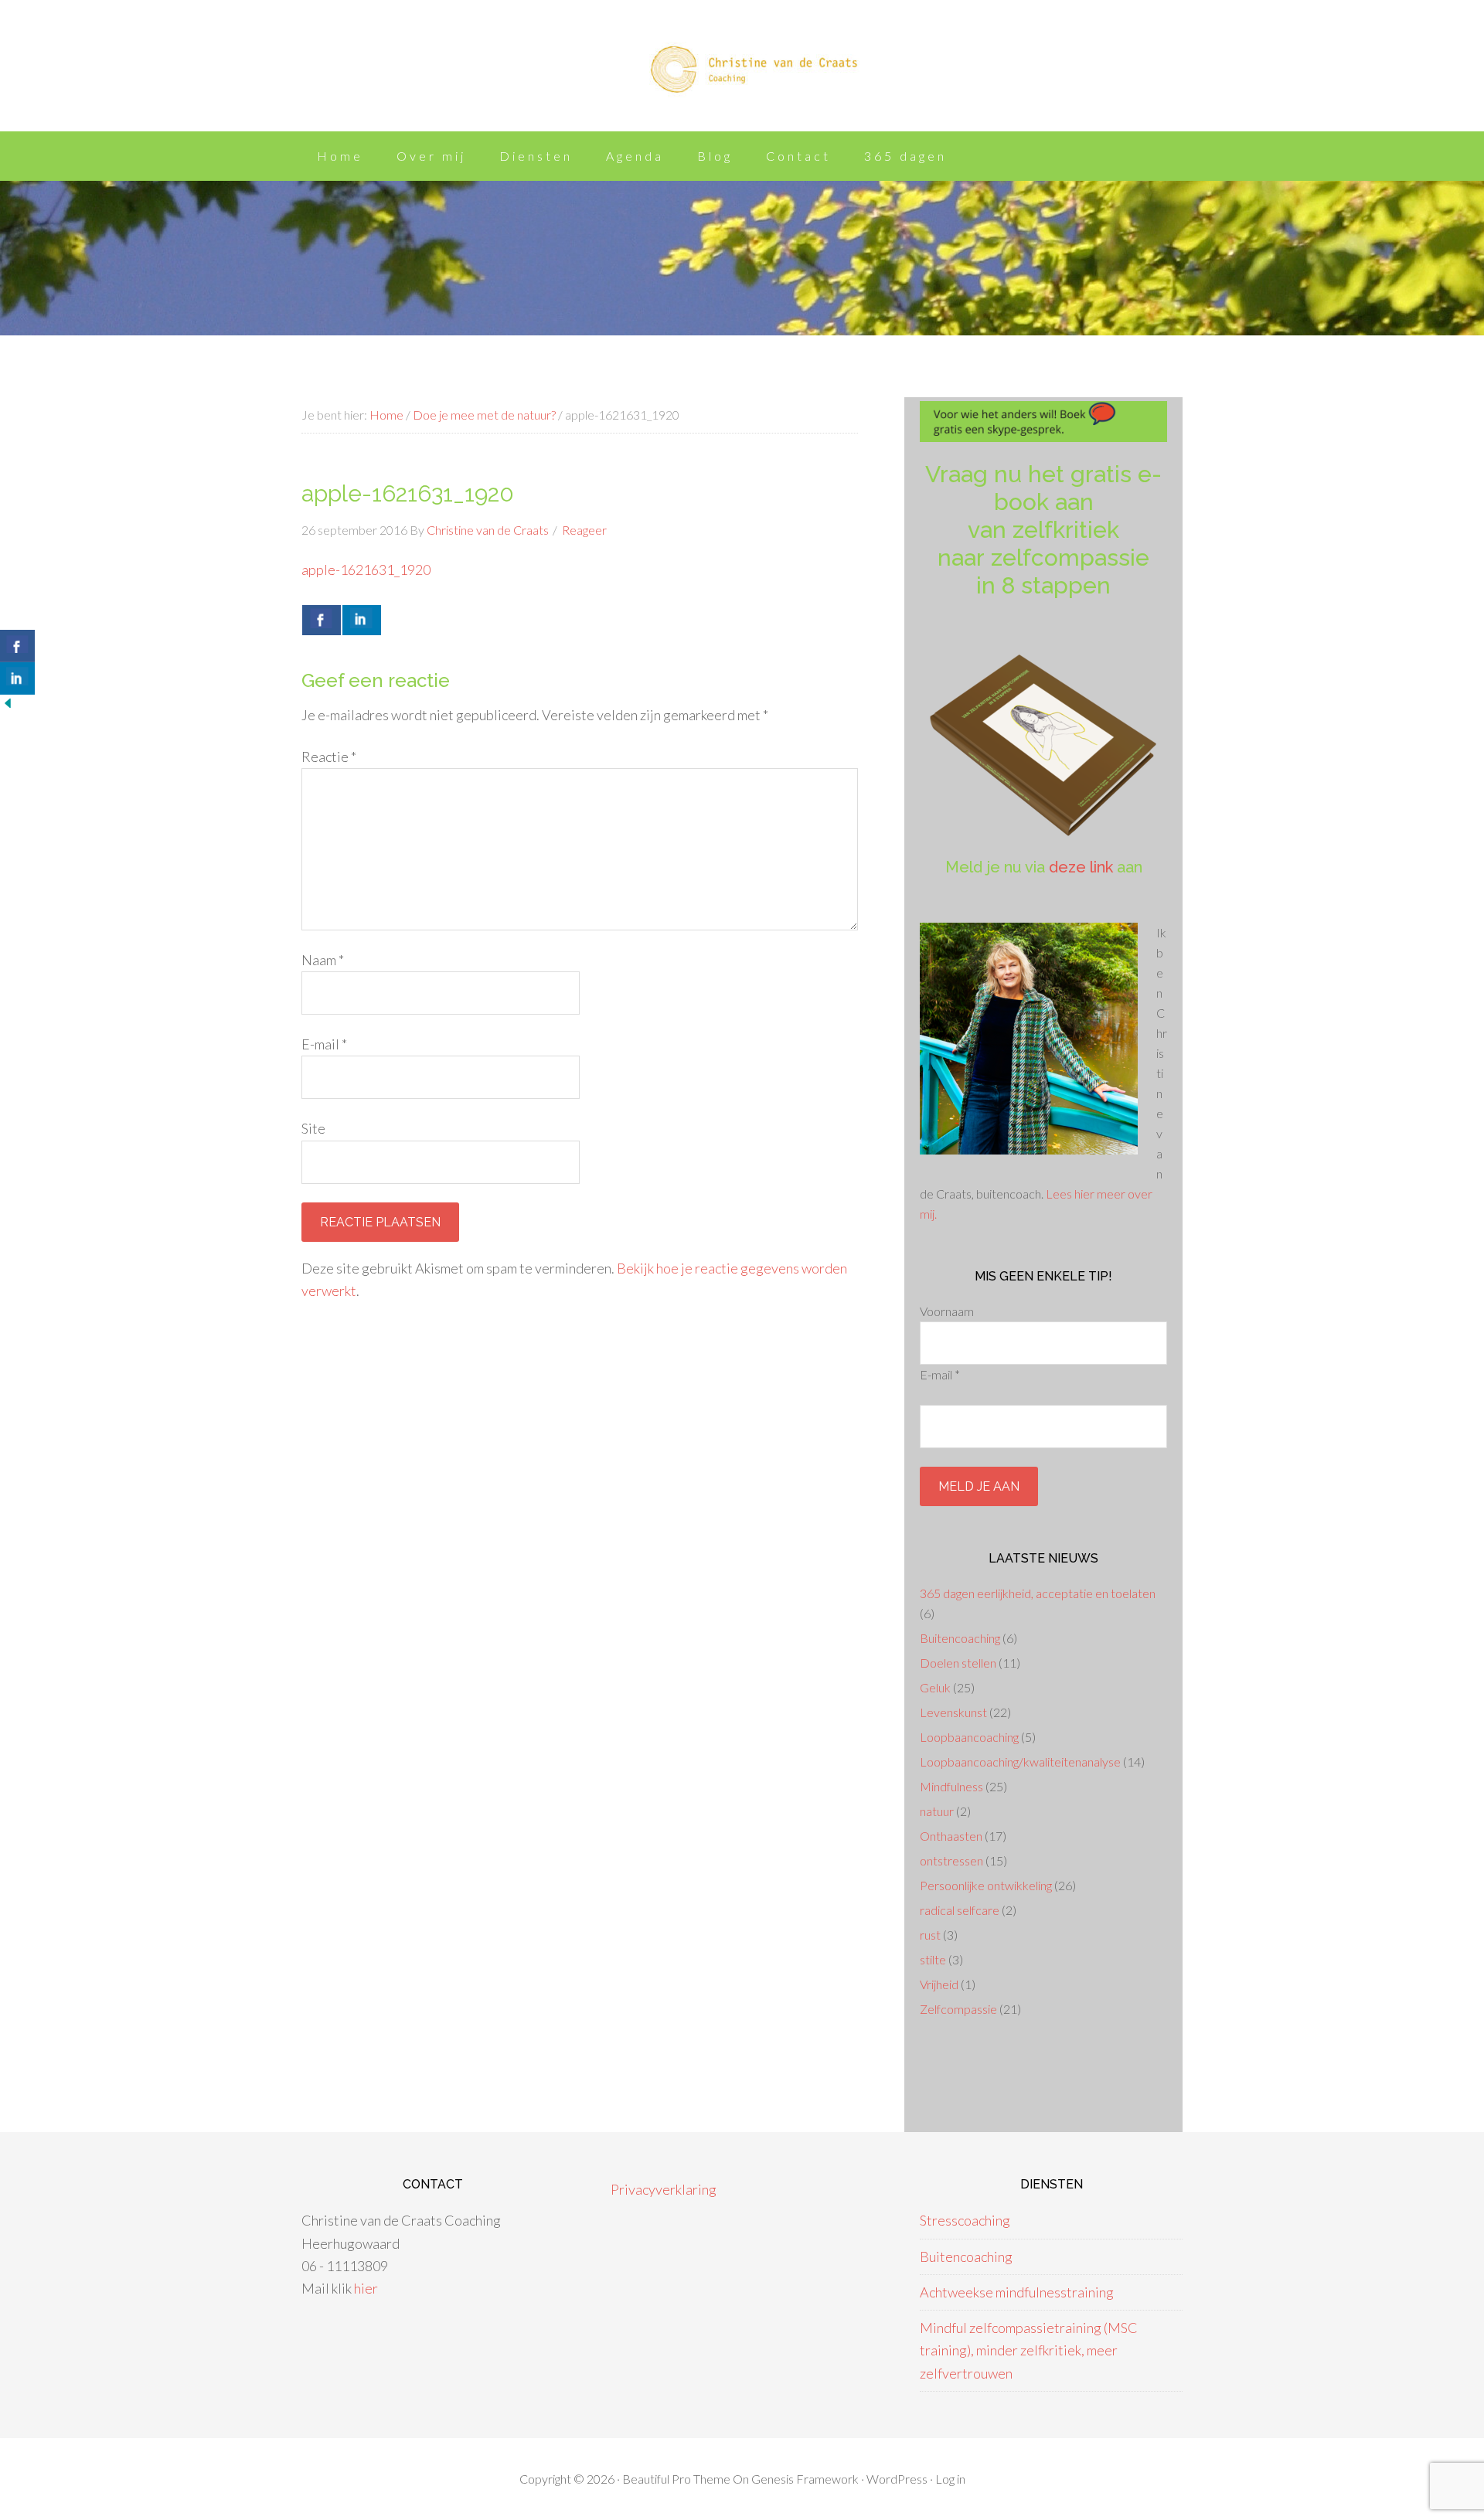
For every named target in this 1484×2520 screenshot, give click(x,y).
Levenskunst (953, 1712)
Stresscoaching (965, 2220)
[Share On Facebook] (322, 620)
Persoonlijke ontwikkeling (986, 1885)
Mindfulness (951, 1786)
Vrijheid (939, 1984)
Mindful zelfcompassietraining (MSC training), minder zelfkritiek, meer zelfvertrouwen (1029, 2350)
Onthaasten (951, 1836)
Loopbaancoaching (969, 1737)
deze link (1081, 867)
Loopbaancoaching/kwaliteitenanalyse (1020, 1762)
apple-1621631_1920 (366, 570)
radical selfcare (960, 1910)
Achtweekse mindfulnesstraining (1017, 2292)
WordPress (897, 2479)
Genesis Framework (805, 2479)
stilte (933, 1959)
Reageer (584, 530)
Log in (950, 2479)
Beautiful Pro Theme (676, 2479)
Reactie (329, 757)
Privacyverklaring (664, 2189)
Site (313, 1128)
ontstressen (951, 1860)
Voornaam (947, 1311)
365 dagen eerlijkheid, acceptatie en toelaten (1038, 1593)
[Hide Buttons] (8, 706)
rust (930, 1935)
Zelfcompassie (958, 2009)
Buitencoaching (960, 1638)
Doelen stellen (958, 1663)
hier (366, 2288)
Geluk (935, 1687)
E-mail (324, 1044)
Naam (323, 960)
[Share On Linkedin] (362, 620)
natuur (937, 1811)
